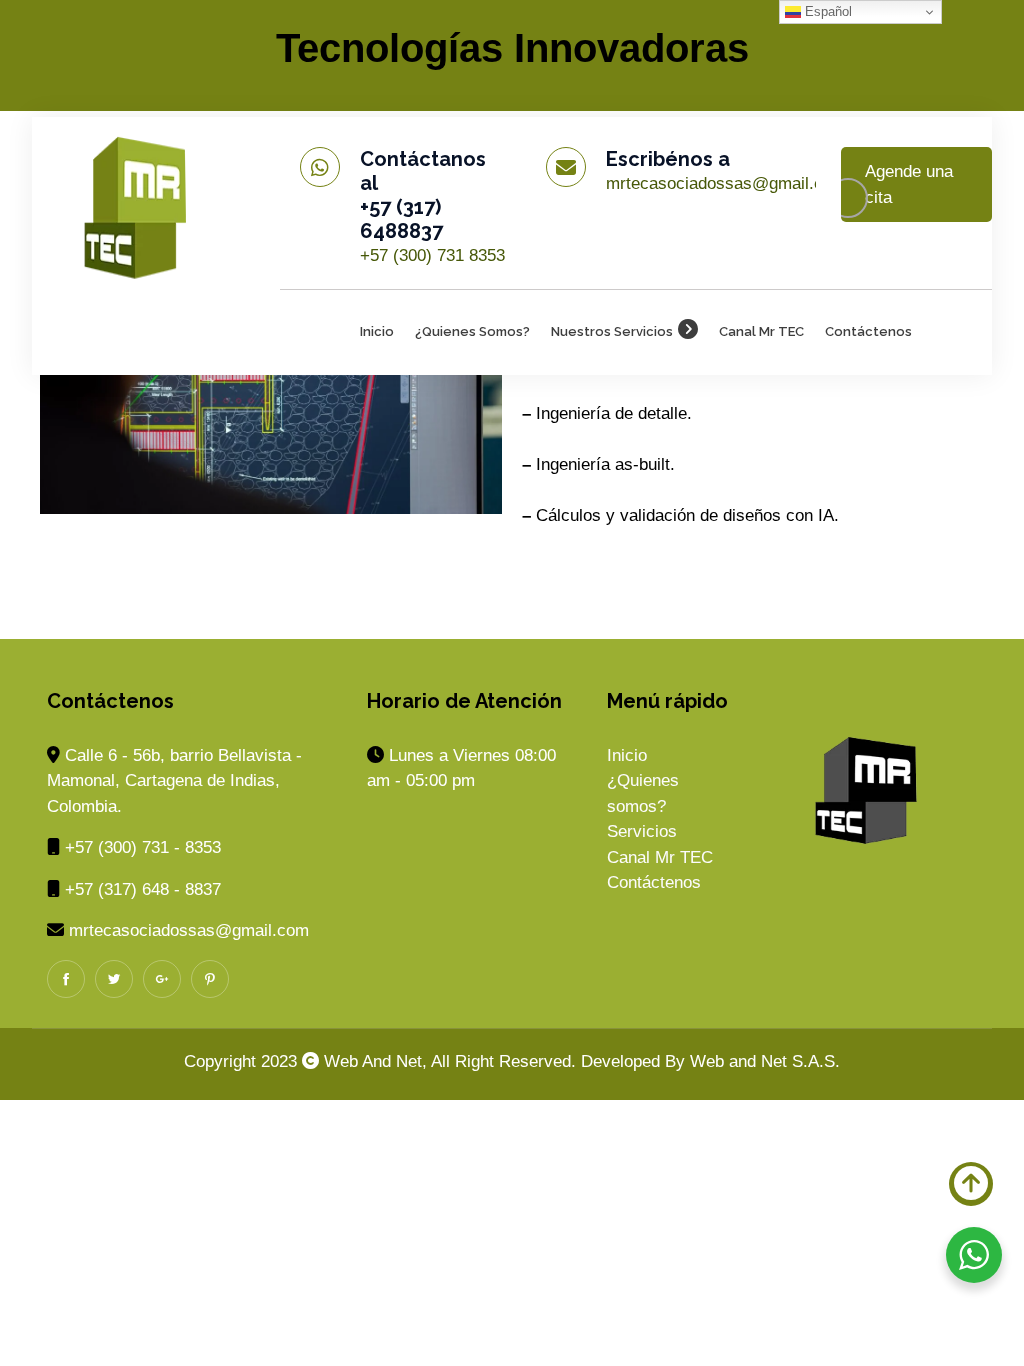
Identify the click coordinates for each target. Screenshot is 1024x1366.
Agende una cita (909, 184)
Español (826, 11)
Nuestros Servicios (612, 331)
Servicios (642, 831)
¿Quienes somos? (472, 331)
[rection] (141, 201)
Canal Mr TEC (761, 331)
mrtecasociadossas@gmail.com (726, 183)
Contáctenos (868, 331)
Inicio (377, 331)
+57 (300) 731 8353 (432, 255)
